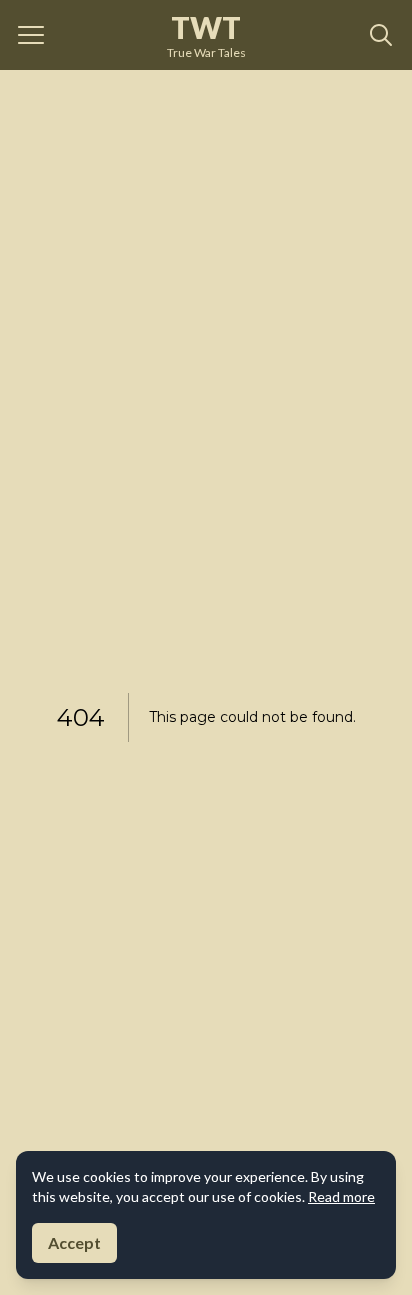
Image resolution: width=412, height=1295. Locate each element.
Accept (74, 1242)
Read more (341, 1196)
